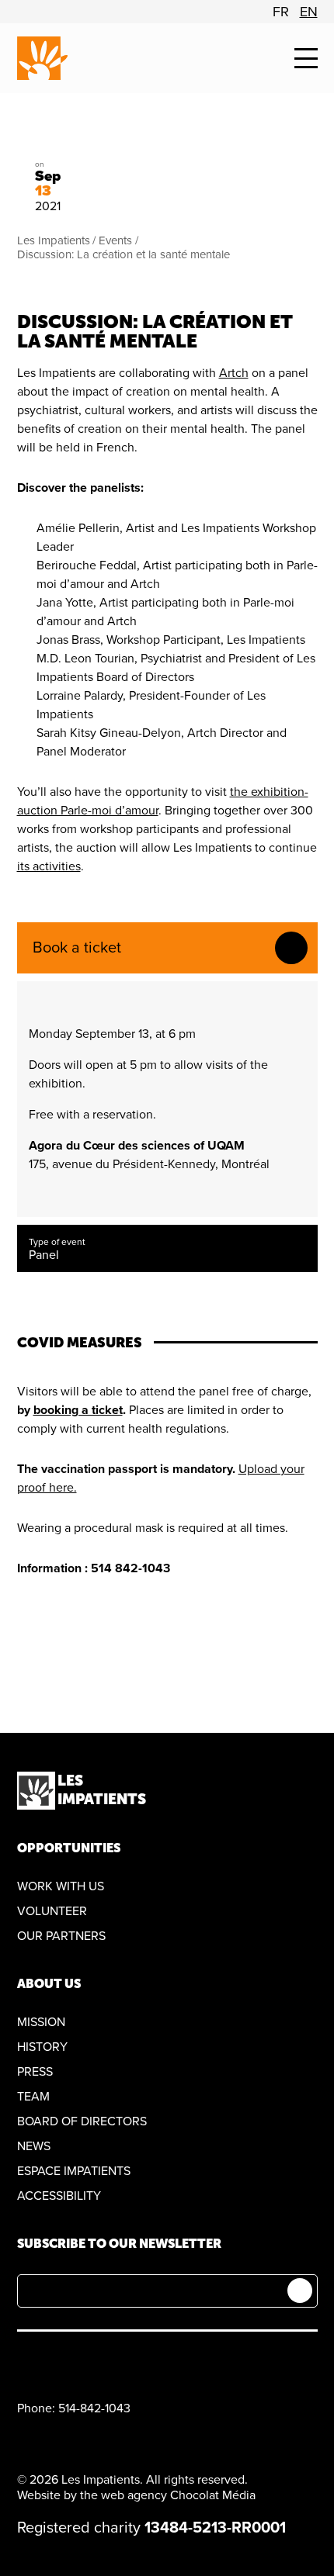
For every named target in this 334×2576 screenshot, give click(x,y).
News (34, 2146)
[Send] (300, 2291)
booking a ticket (78, 1410)
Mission (41, 2022)
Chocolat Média (213, 2495)
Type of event (57, 1242)
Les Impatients (54, 240)
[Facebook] (26, 2362)
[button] (306, 59)
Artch (234, 373)
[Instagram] (99, 2362)
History (42, 2047)
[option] (281, 12)
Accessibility (59, 2196)
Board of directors (82, 2121)
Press (35, 2072)
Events (115, 240)
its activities (49, 866)
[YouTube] (63, 2362)
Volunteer (52, 1911)
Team (33, 2097)
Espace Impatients (74, 2171)
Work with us (61, 1886)
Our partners (61, 1936)
